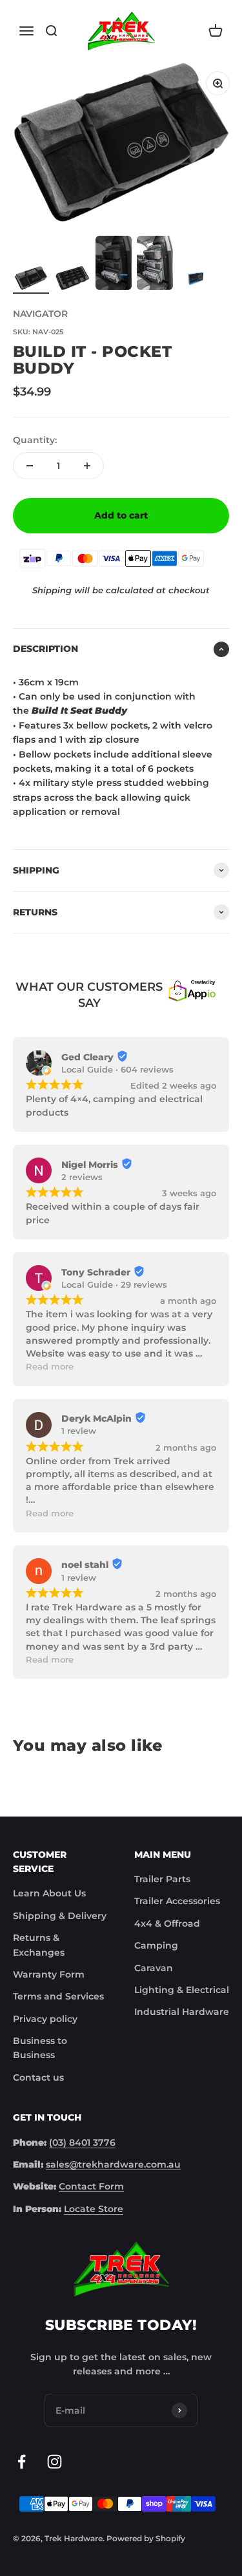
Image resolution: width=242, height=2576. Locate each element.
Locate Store (94, 2209)
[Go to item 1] (31, 280)
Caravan (154, 1968)
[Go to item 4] (155, 265)
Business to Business (40, 2048)
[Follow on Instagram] (55, 2462)
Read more (50, 1367)
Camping (156, 1945)
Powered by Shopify (146, 2538)
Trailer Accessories (177, 1901)
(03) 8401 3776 (82, 2142)
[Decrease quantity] (30, 466)
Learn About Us (49, 1893)
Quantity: (35, 440)
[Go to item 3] (114, 265)
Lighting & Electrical (182, 1990)
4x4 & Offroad (167, 1923)
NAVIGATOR (40, 314)
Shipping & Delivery (60, 1916)
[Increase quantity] (87, 466)
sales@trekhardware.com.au (113, 2164)
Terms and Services (58, 1996)
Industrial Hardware (182, 2012)
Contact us (38, 2077)
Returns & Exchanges (39, 1945)
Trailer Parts (162, 1879)
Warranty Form (49, 1974)
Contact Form (91, 2186)
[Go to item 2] (72, 280)
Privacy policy (45, 2019)
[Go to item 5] (196, 280)
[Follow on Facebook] (22, 2462)
